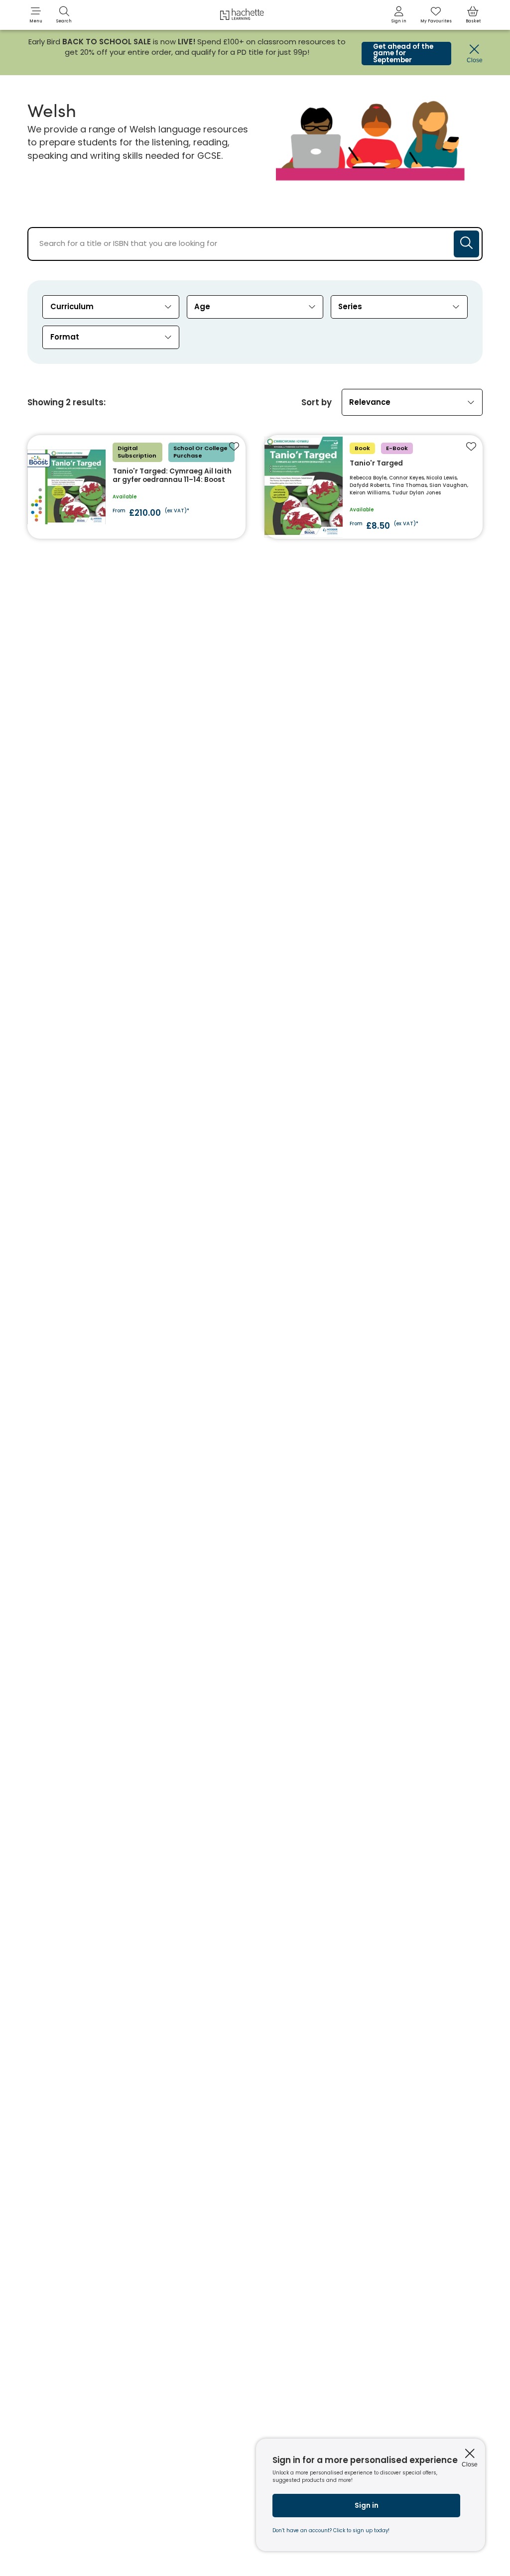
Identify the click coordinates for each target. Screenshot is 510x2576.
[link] (399, 15)
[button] (36, 15)
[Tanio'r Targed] (373, 487)
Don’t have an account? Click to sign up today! (331, 2530)
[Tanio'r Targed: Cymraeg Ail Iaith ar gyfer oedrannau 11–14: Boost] (136, 487)
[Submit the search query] (466, 244)
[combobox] (111, 307)
